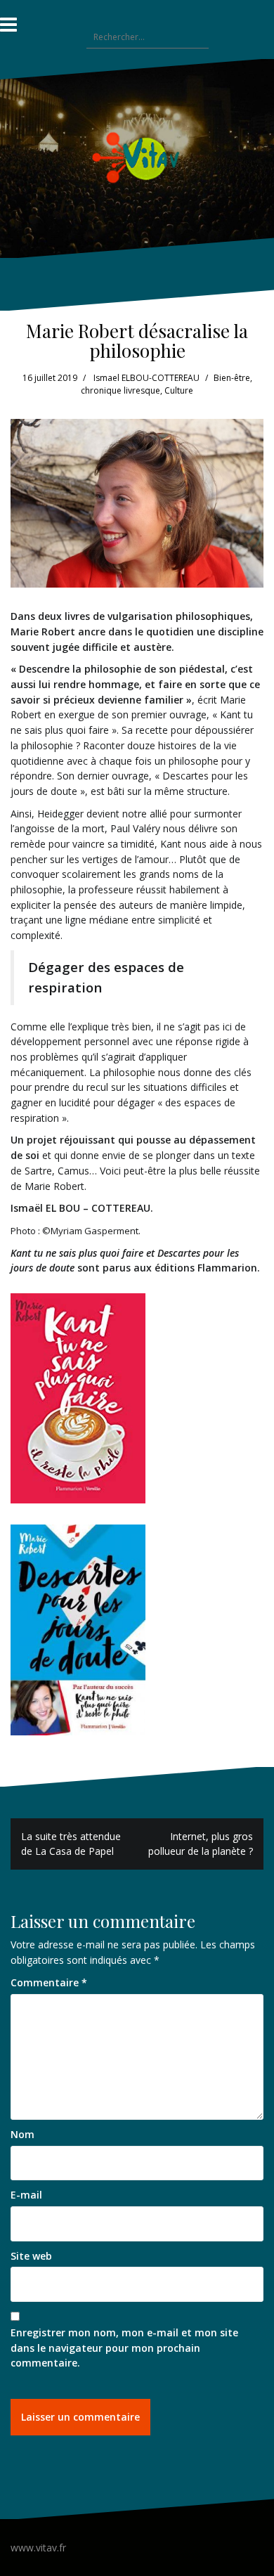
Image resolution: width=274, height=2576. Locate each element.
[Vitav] (137, 157)
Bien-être (232, 378)
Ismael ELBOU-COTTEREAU (146, 378)
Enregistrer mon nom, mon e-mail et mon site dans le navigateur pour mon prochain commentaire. (124, 2348)
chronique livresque (120, 390)
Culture (179, 390)
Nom (22, 2134)
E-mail (26, 2195)
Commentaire (49, 1982)
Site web (31, 2256)
